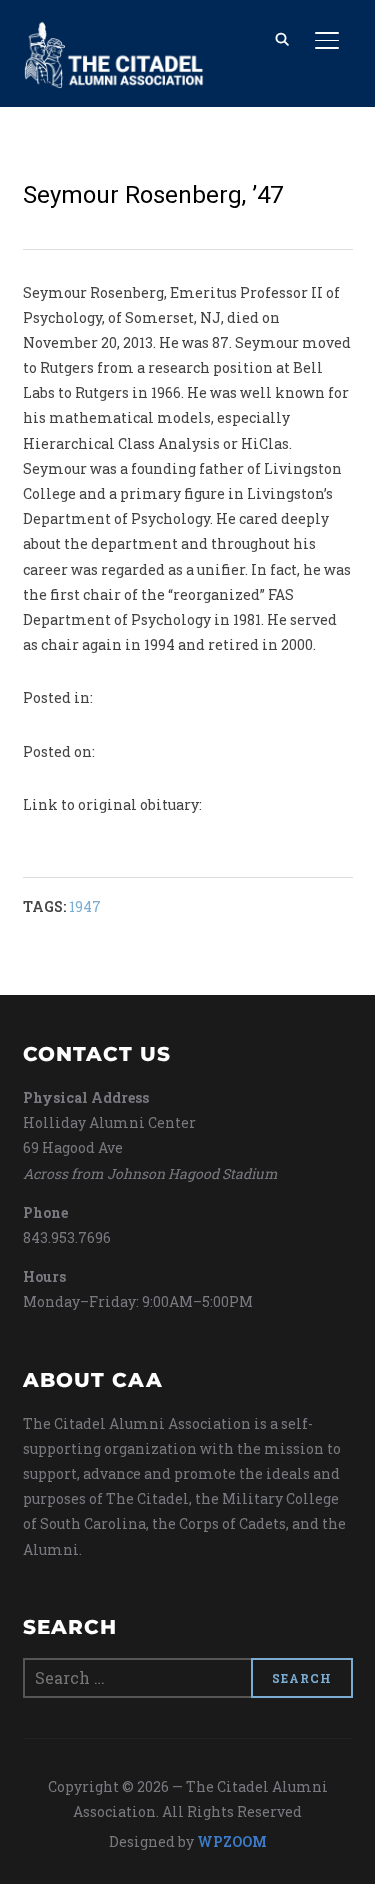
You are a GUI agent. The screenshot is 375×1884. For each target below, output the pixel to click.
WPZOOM (232, 1841)
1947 (85, 906)
